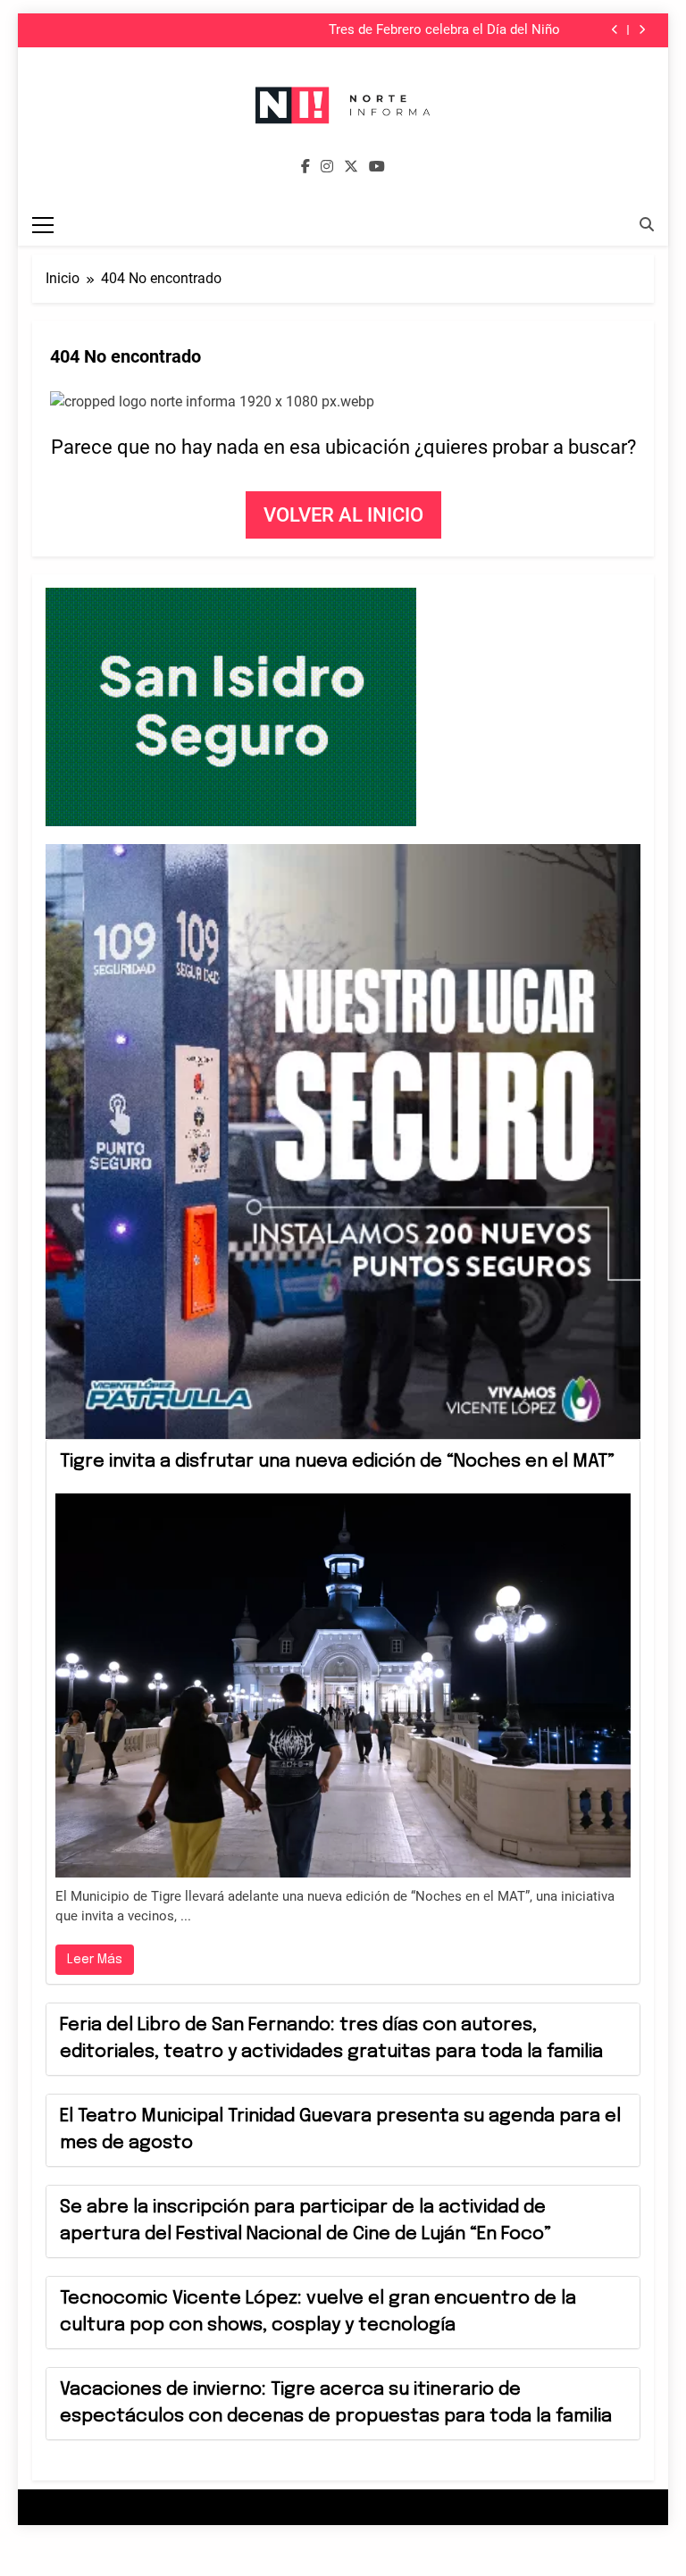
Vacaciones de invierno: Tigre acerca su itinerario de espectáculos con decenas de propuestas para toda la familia (336, 2403)
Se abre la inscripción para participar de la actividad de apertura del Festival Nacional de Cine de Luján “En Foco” (305, 2221)
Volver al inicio (343, 515)
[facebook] (305, 167)
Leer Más (95, 1960)
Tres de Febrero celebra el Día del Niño (444, 30)
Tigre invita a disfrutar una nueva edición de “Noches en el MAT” (337, 1462)
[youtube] (377, 167)
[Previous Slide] (615, 30)
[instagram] (327, 167)
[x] (351, 167)
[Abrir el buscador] (647, 224)
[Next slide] (642, 30)
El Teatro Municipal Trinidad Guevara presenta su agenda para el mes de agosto (340, 2130)
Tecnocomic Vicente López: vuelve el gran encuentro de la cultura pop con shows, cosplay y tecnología (318, 2312)
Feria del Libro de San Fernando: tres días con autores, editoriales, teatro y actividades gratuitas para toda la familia (331, 2039)
